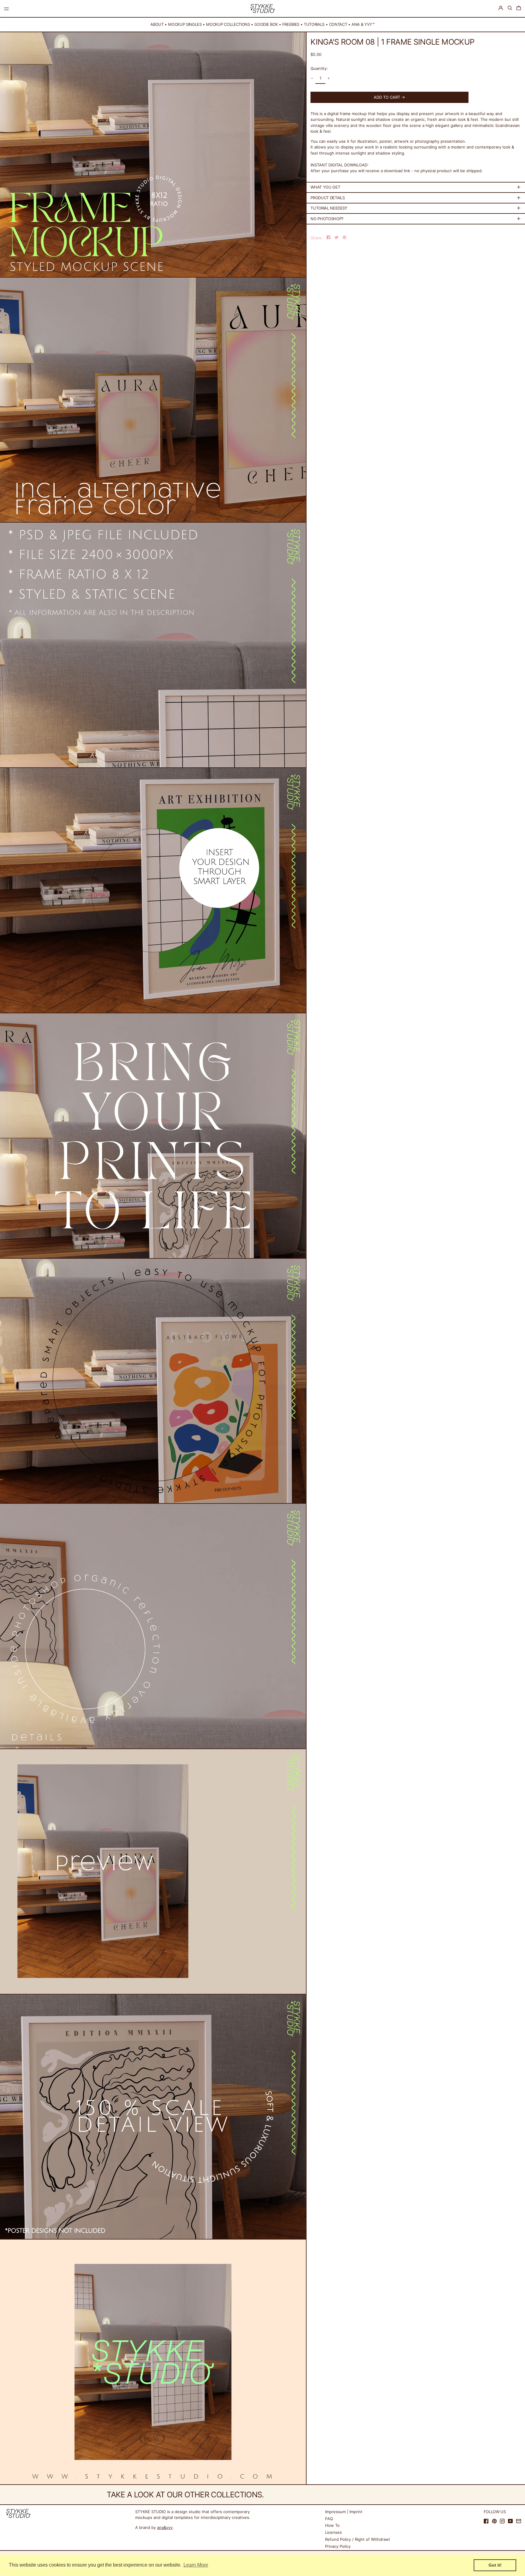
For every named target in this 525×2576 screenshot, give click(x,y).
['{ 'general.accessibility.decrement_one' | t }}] (312, 78)
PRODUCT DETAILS (328, 197)
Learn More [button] (196, 2565)
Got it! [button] (495, 2565)
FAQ (329, 2519)
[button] (510, 8)
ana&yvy (165, 2527)
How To (332, 2525)
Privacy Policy (338, 2546)
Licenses (333, 2532)
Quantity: (319, 68)
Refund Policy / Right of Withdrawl (357, 2539)
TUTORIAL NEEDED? (329, 208)
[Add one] (329, 78)
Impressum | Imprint (344, 2512)
